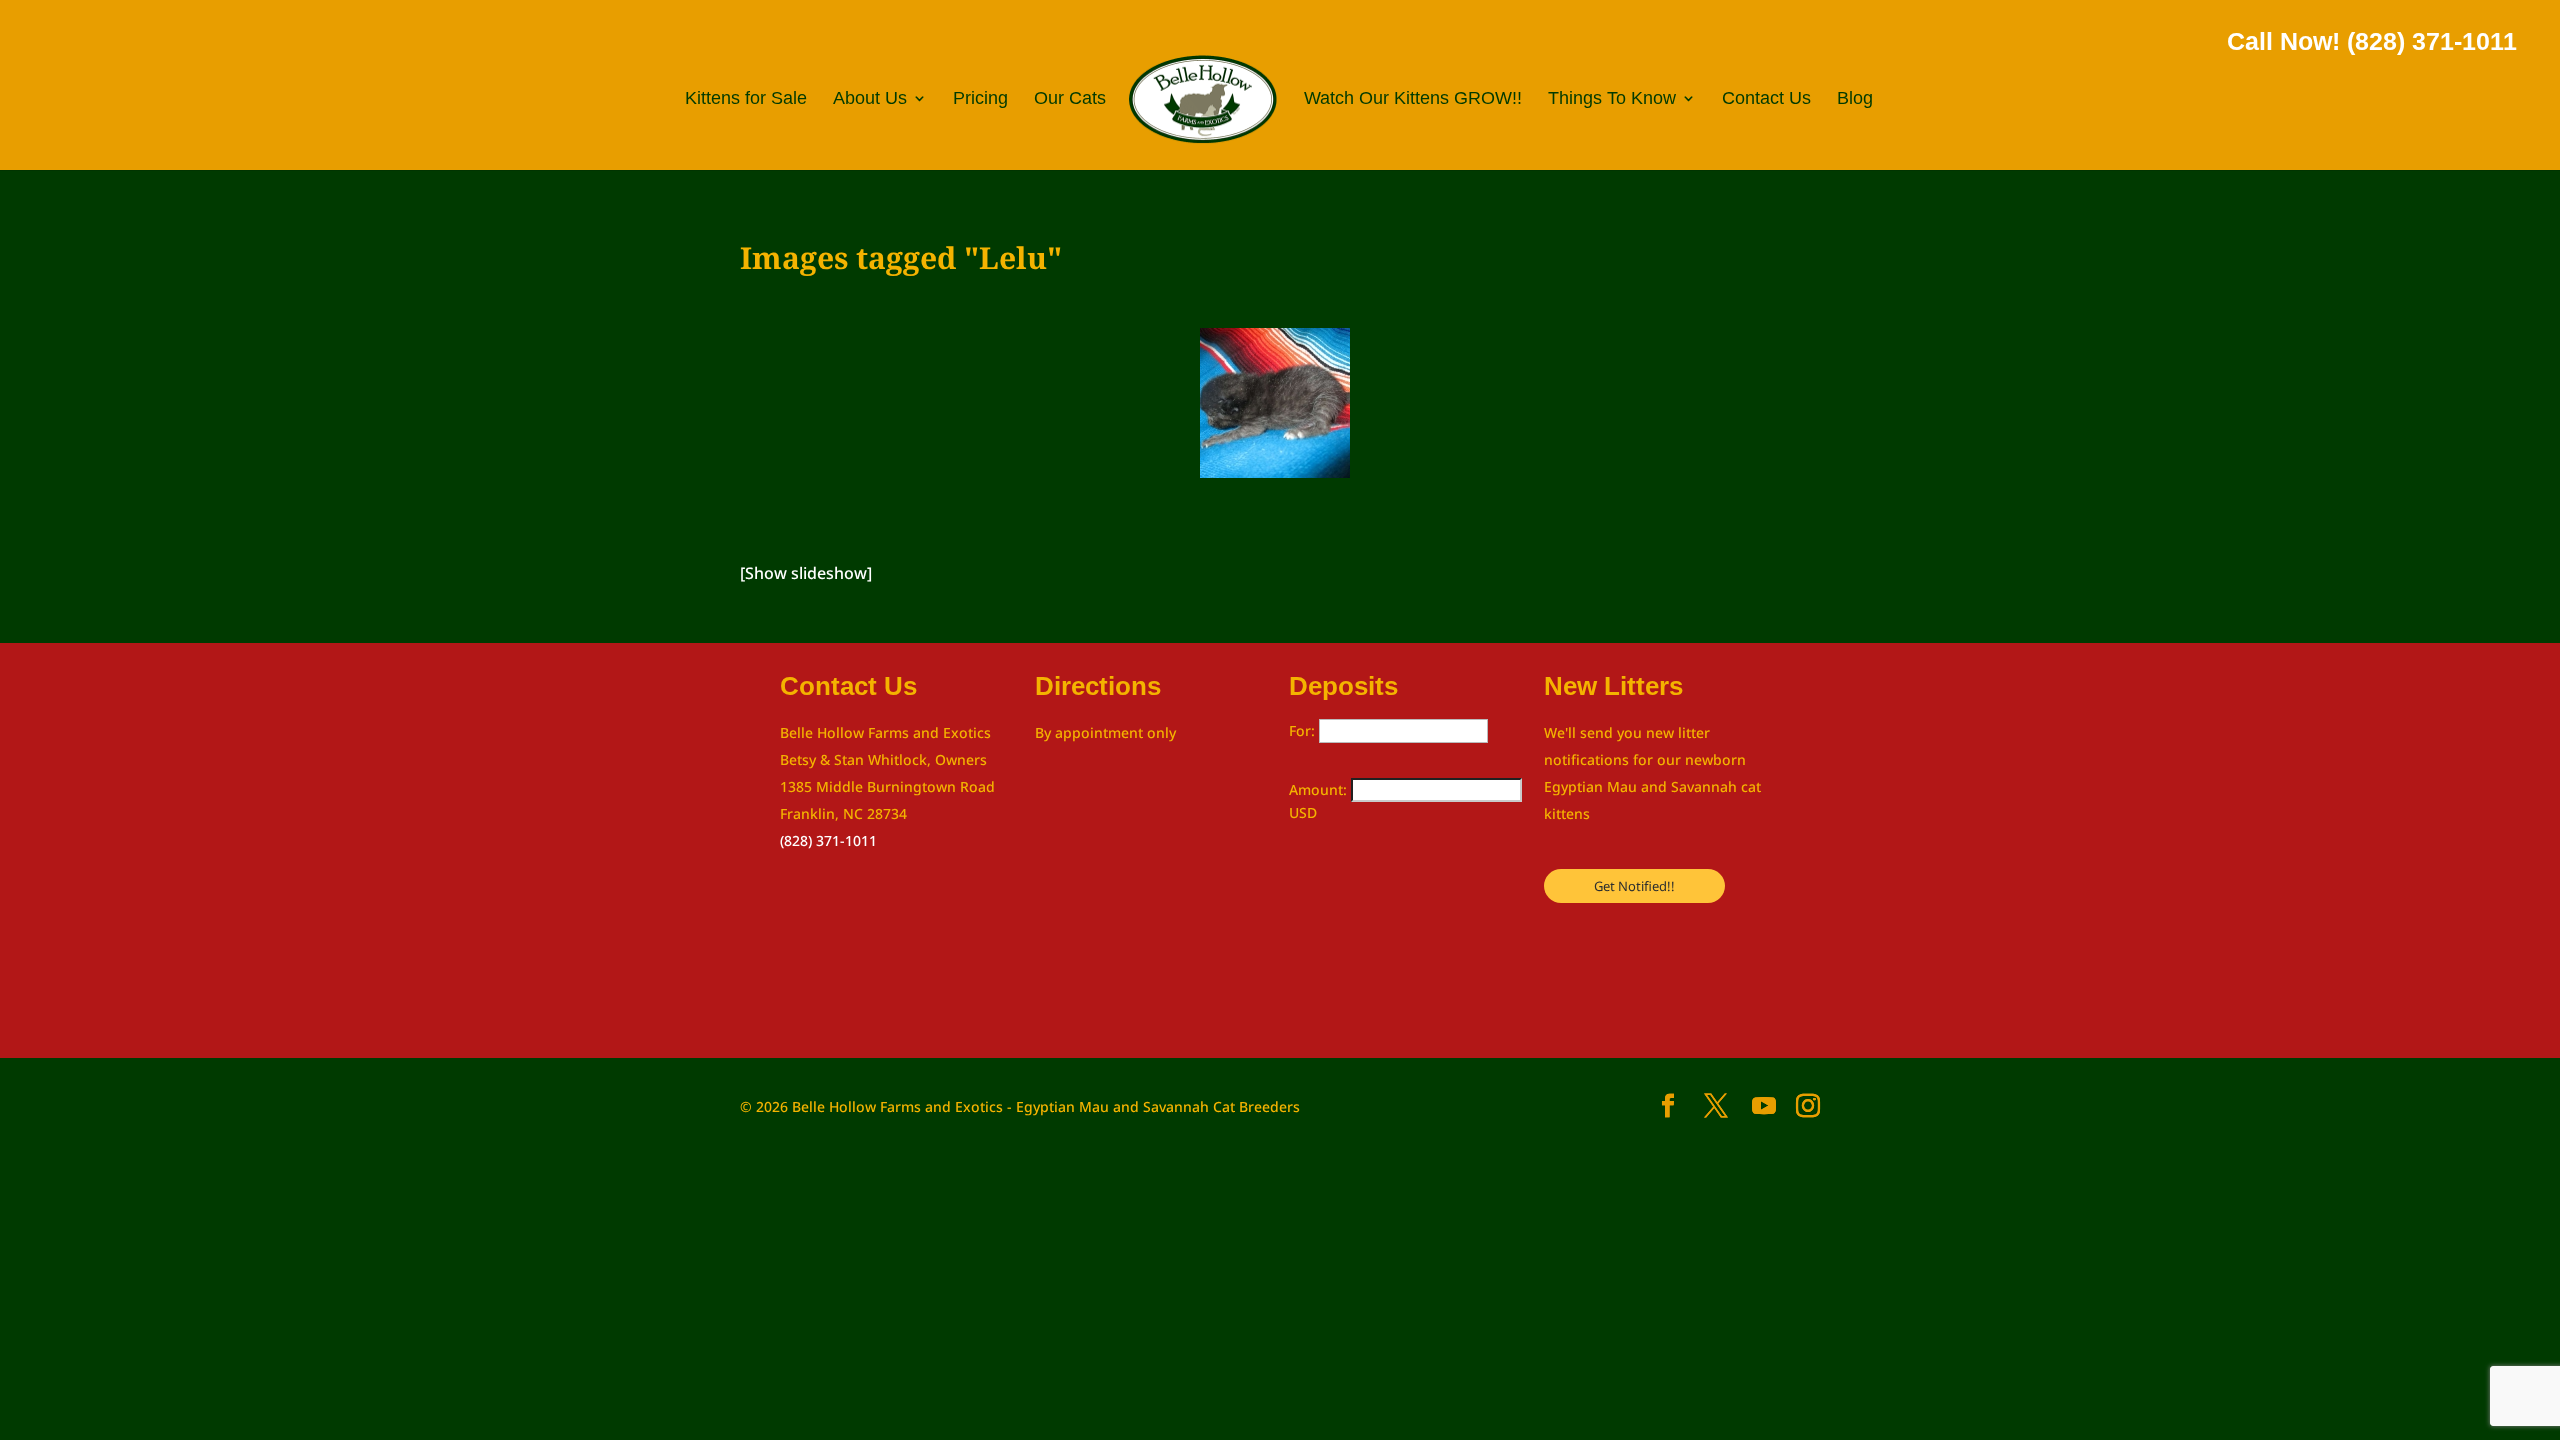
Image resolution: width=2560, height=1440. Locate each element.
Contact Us (1766, 99)
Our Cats (1070, 99)
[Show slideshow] (806, 573)
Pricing (980, 99)
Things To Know (1612, 99)
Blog (1855, 99)
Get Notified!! (1634, 886)
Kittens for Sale (746, 99)
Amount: (1320, 789)
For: (1304, 730)
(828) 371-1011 (828, 840)
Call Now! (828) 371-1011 (2372, 41)
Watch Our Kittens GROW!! (1413, 99)
